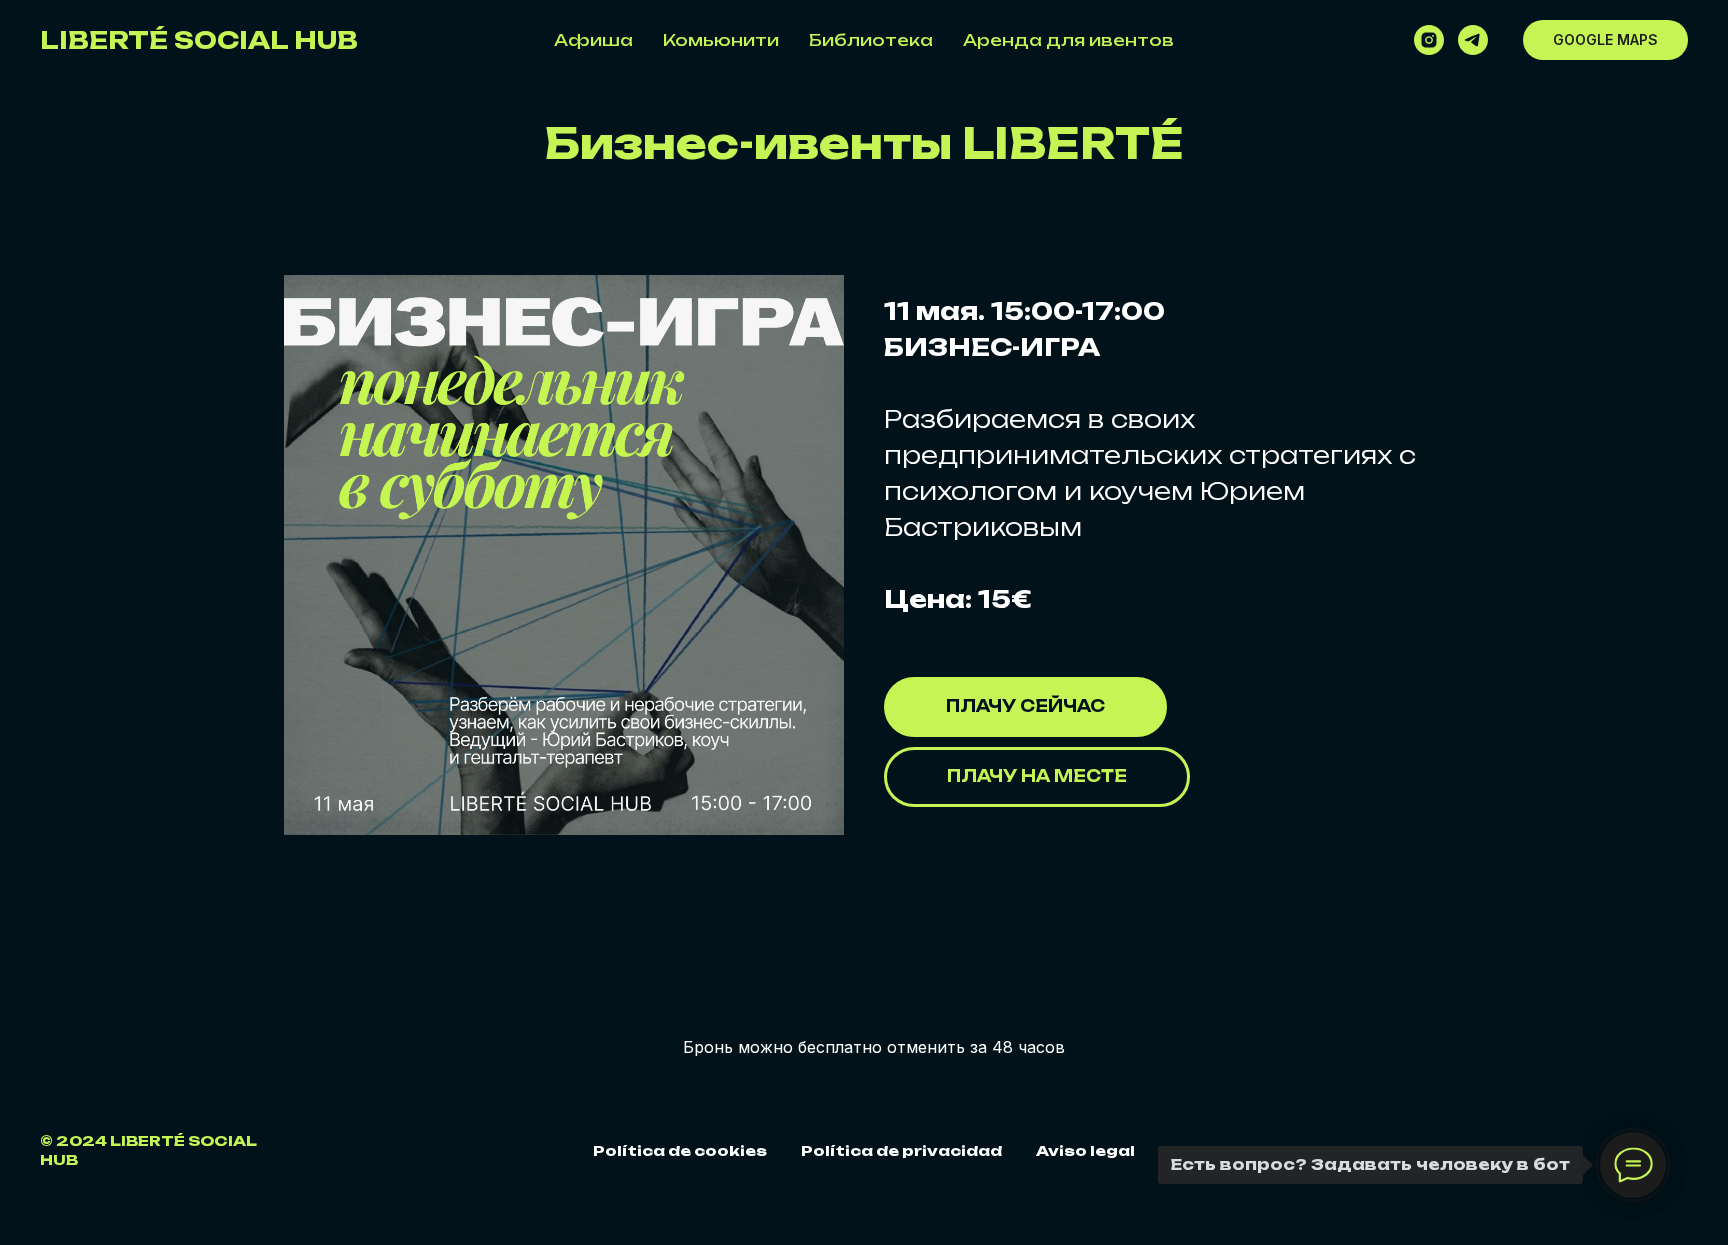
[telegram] (1473, 40)
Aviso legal (1085, 1150)
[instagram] (1429, 40)
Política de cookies (680, 1150)
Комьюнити (721, 40)
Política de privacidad (901, 1150)
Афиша (593, 40)
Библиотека (871, 40)
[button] (1037, 777)
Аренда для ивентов (1068, 40)
